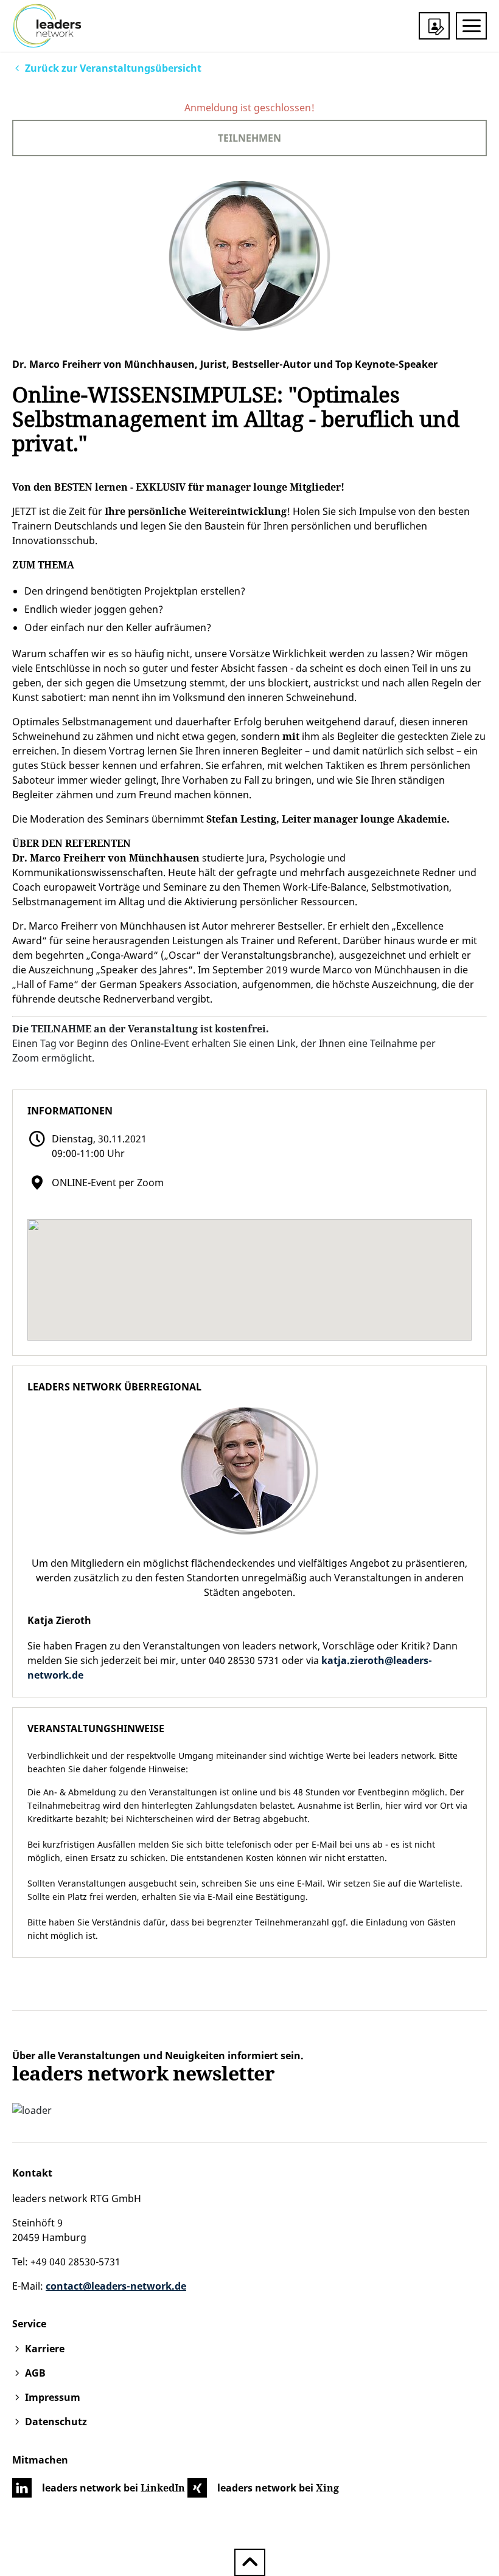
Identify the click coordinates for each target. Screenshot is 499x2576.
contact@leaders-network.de (116, 2286)
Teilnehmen (249, 138)
